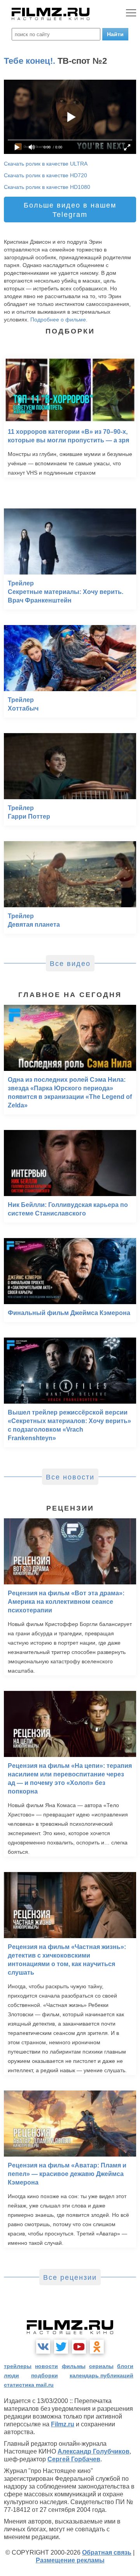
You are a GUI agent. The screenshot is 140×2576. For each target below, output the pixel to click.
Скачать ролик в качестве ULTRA (46, 164)
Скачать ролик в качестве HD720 (45, 175)
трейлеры (18, 2366)
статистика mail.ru (29, 2385)
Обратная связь (107, 2552)
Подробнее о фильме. (59, 320)
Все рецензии (70, 2277)
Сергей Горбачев (74, 2459)
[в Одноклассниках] (97, 2347)
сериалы (101, 2366)
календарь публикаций (101, 2375)
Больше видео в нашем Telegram (70, 210)
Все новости (70, 1477)
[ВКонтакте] (43, 2347)
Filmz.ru (63, 2424)
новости (46, 2366)
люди (11, 2375)
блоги (125, 2366)
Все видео (70, 964)
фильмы (74, 2366)
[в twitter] (61, 2347)
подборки (45, 2375)
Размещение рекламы (70, 2560)
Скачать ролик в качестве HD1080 (47, 187)
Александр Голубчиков (94, 2451)
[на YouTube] (79, 2347)
